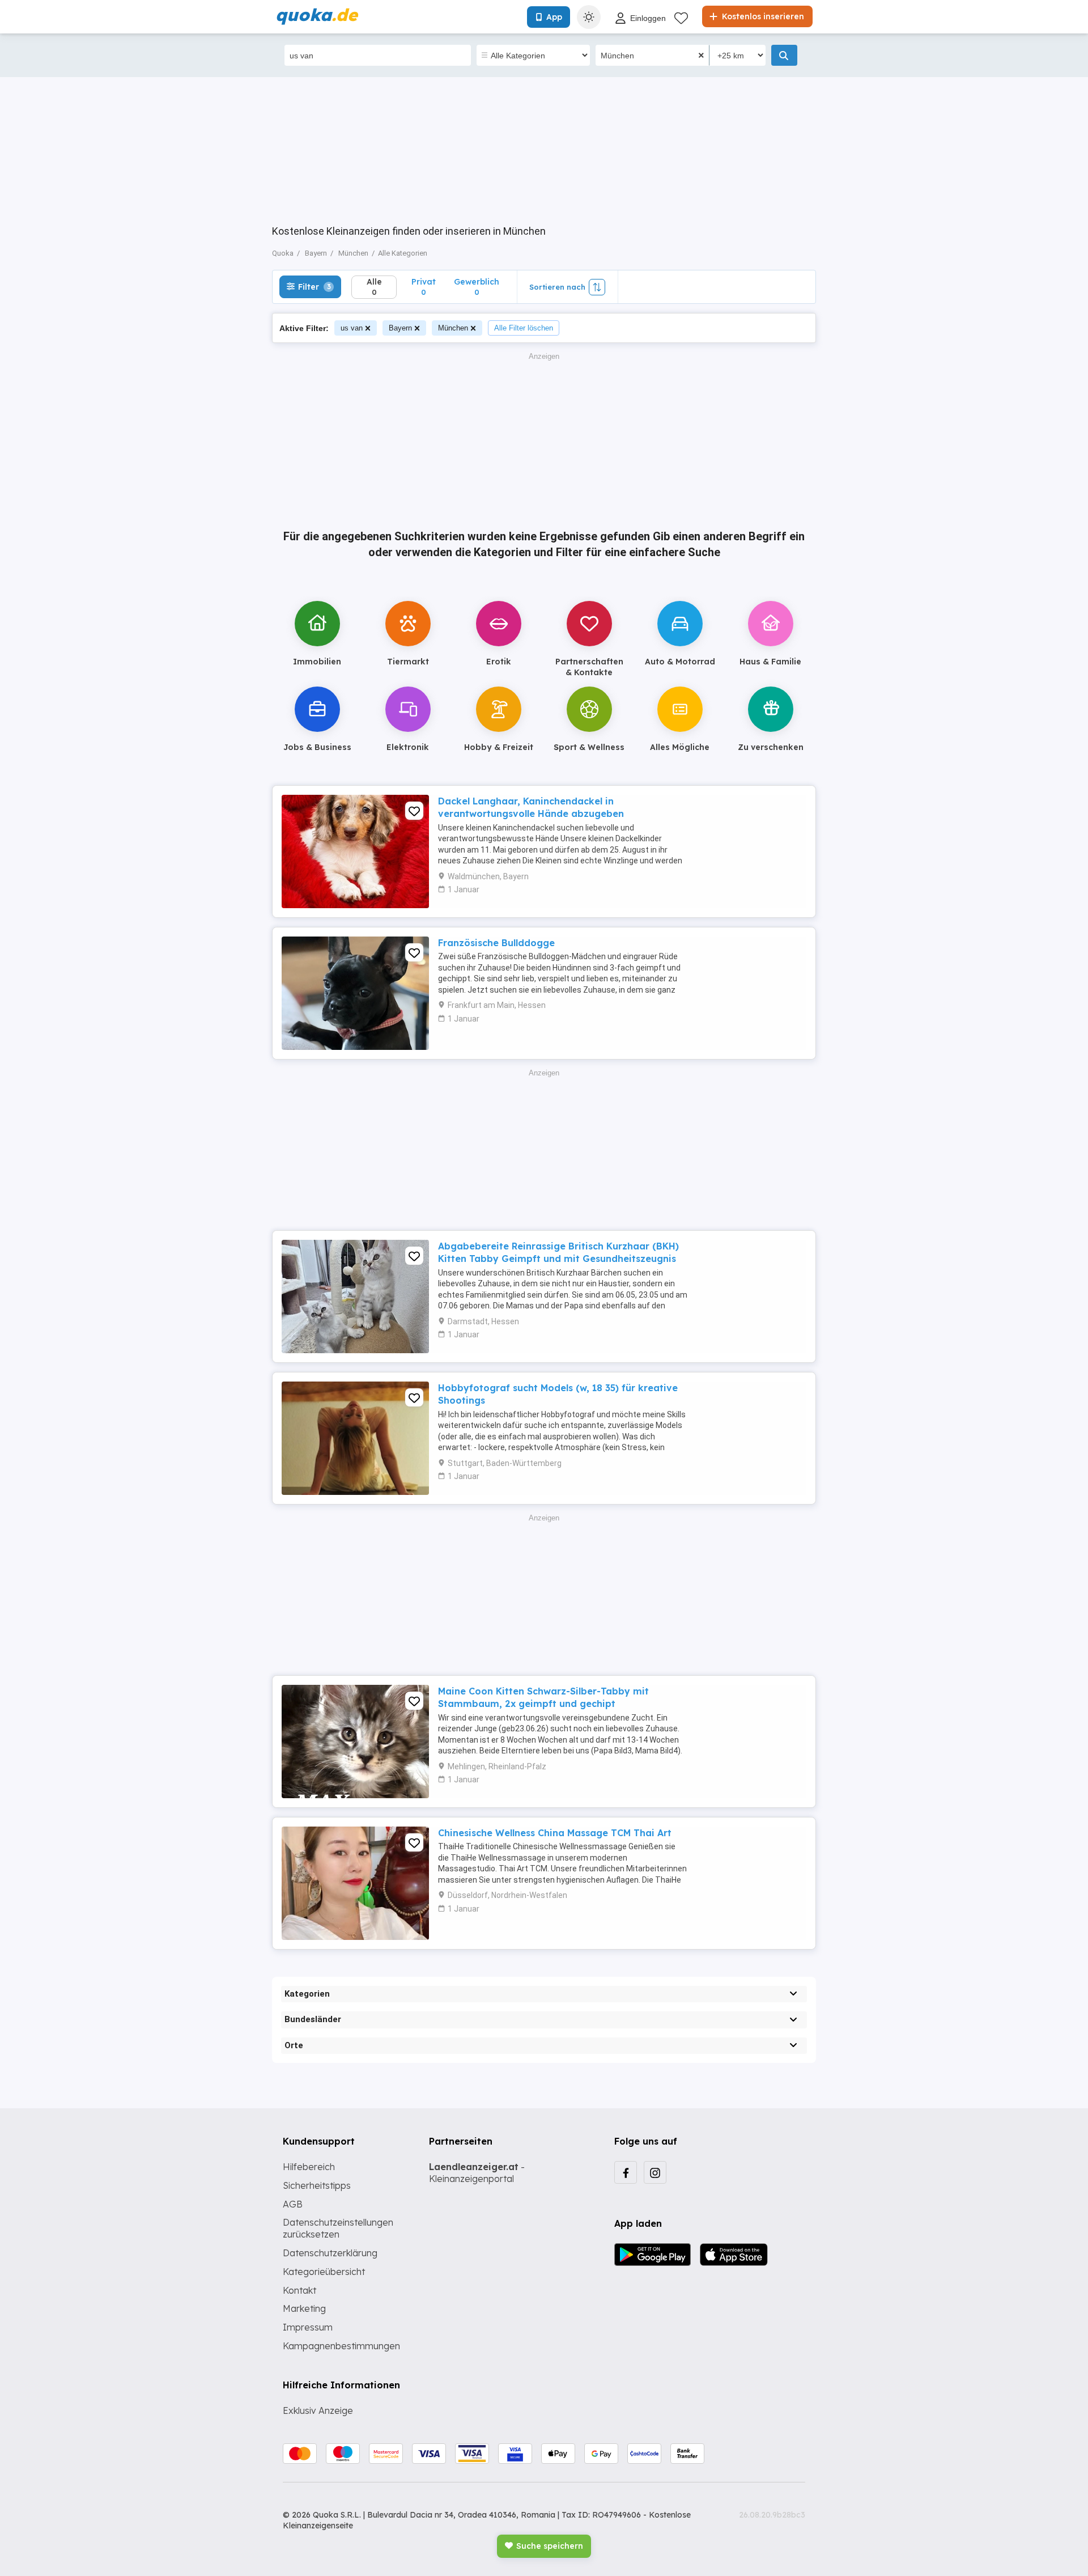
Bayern (400, 328)
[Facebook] (626, 2172)
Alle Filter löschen (524, 328)
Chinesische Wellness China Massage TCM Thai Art (555, 1833)
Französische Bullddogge (496, 943)
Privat (424, 287)
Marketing (304, 2308)
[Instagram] (655, 2172)
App (554, 17)
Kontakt (299, 2290)
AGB (293, 2204)
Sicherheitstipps (317, 2185)
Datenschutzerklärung (330, 2253)
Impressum (308, 2327)
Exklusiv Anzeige (318, 2410)
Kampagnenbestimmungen (341, 2346)
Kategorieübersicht (324, 2272)
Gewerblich (477, 287)
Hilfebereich (309, 2167)
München (453, 328)
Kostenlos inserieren (762, 16)
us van (352, 328)
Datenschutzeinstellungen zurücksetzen (338, 2228)
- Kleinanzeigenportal (477, 2173)
